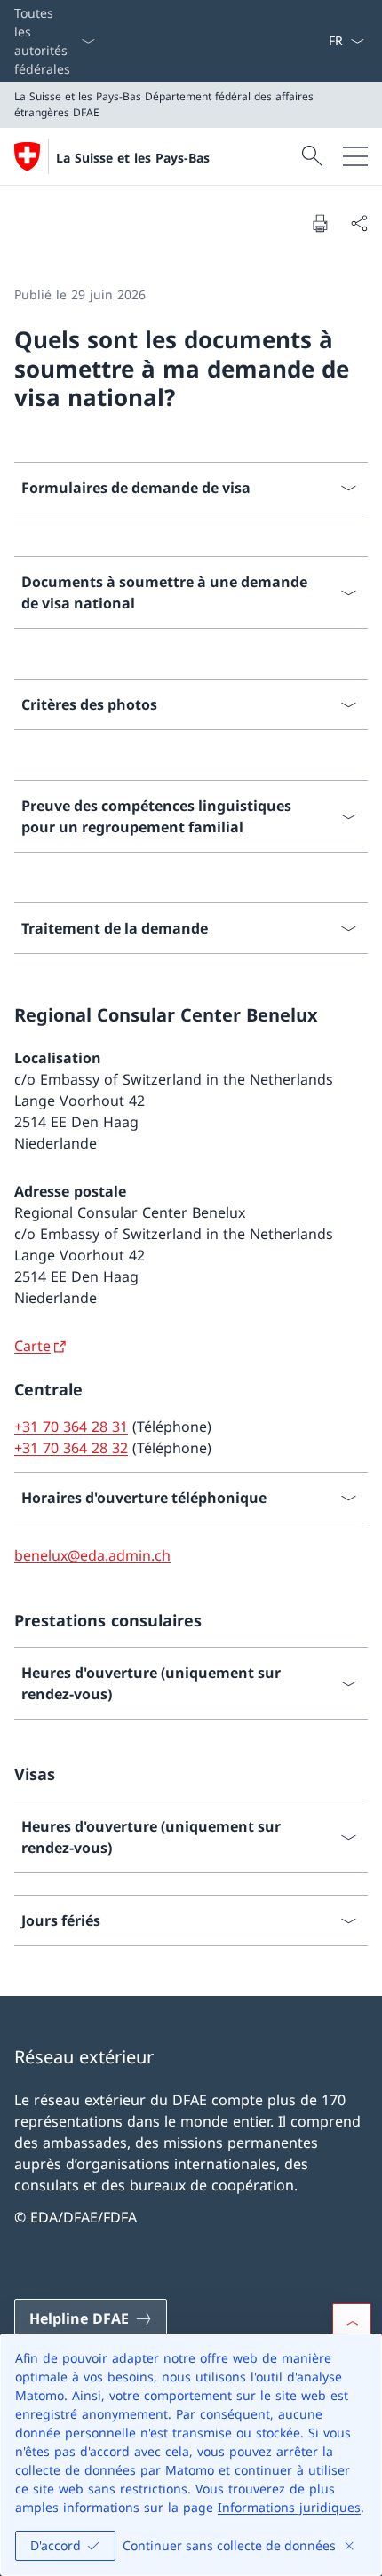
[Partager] (359, 223)
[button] (352, 2323)
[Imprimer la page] (320, 223)
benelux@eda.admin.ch (92, 1555)
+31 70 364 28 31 (71, 1427)
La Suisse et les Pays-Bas (133, 158)
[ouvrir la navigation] (355, 156)
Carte (32, 1346)
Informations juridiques (289, 2507)
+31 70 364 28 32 (71, 1448)
